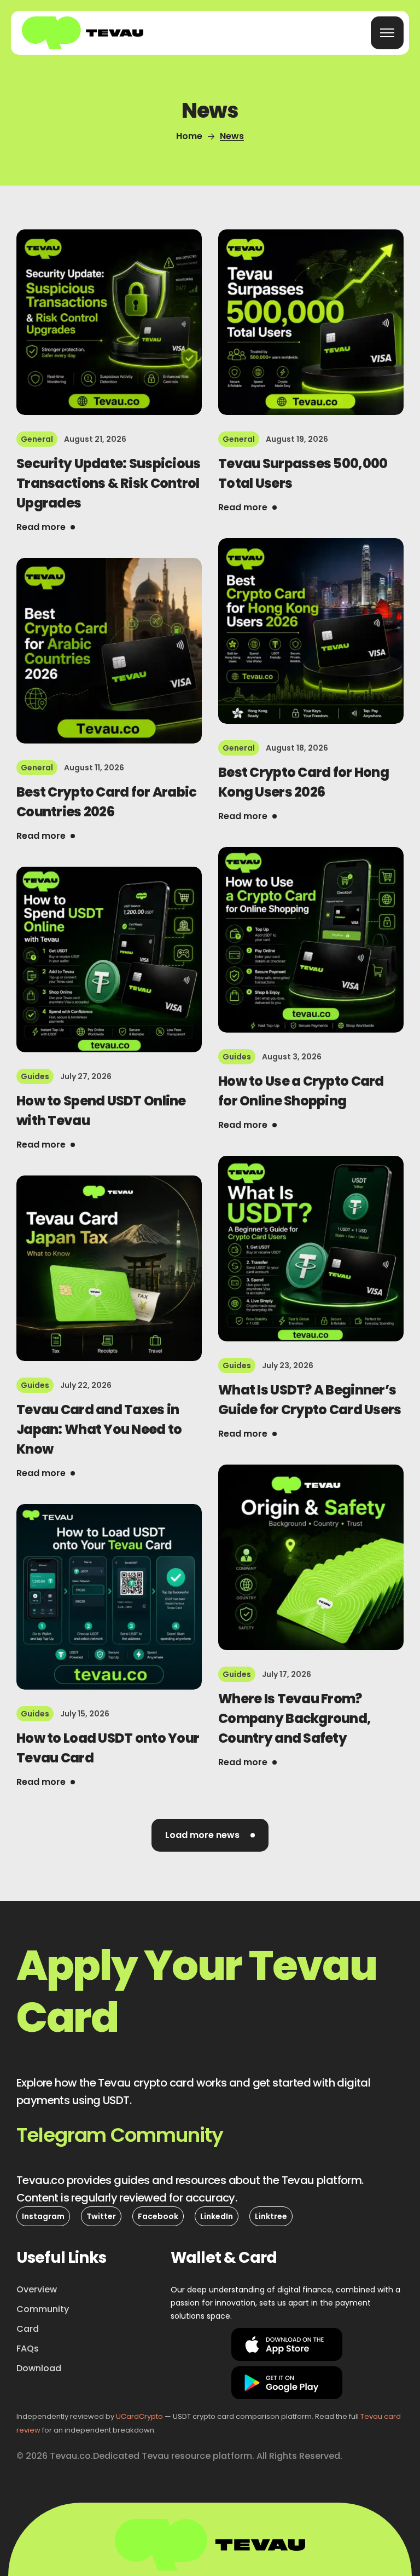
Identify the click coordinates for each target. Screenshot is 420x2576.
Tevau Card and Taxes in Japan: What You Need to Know (99, 1429)
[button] (120, 2135)
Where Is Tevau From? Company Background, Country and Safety (294, 1718)
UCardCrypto (139, 2416)
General (37, 439)
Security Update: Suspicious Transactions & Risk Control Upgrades (109, 483)
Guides (237, 1057)
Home (189, 136)
